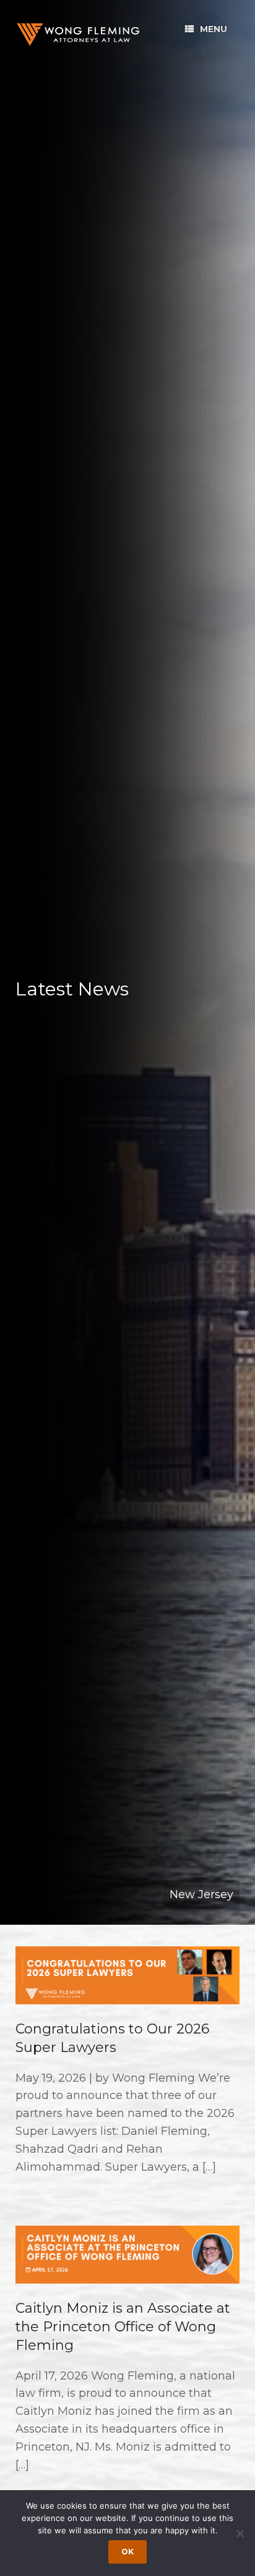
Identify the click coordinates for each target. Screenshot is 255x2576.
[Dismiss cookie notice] (240, 2533)
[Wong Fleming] (77, 34)
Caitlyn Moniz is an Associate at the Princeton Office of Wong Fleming (123, 2326)
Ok (127, 2552)
